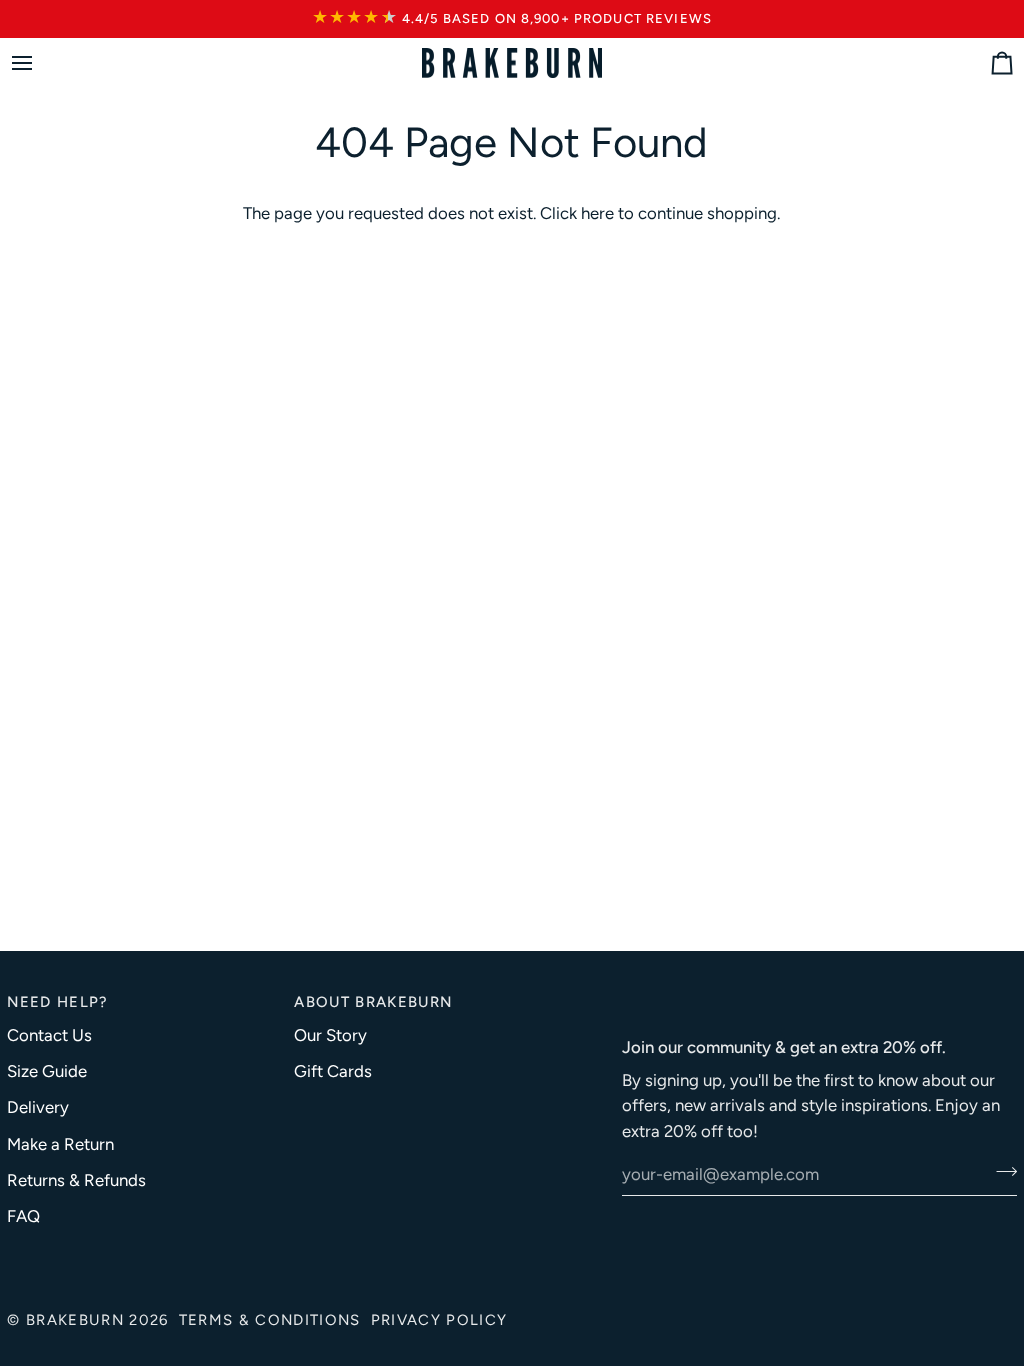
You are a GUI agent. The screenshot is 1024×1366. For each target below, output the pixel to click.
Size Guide (47, 1071)
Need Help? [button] (57, 1002)
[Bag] (984, 63)
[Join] (1000, 1172)
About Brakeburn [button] (373, 1002)
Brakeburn (75, 1320)
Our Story (330, 1035)
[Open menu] (40, 63)
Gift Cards (333, 1071)
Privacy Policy (439, 1320)
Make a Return (60, 1144)
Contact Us (49, 1035)
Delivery (38, 1107)
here (597, 213)
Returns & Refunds (76, 1180)
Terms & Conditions (270, 1320)
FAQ (23, 1216)
